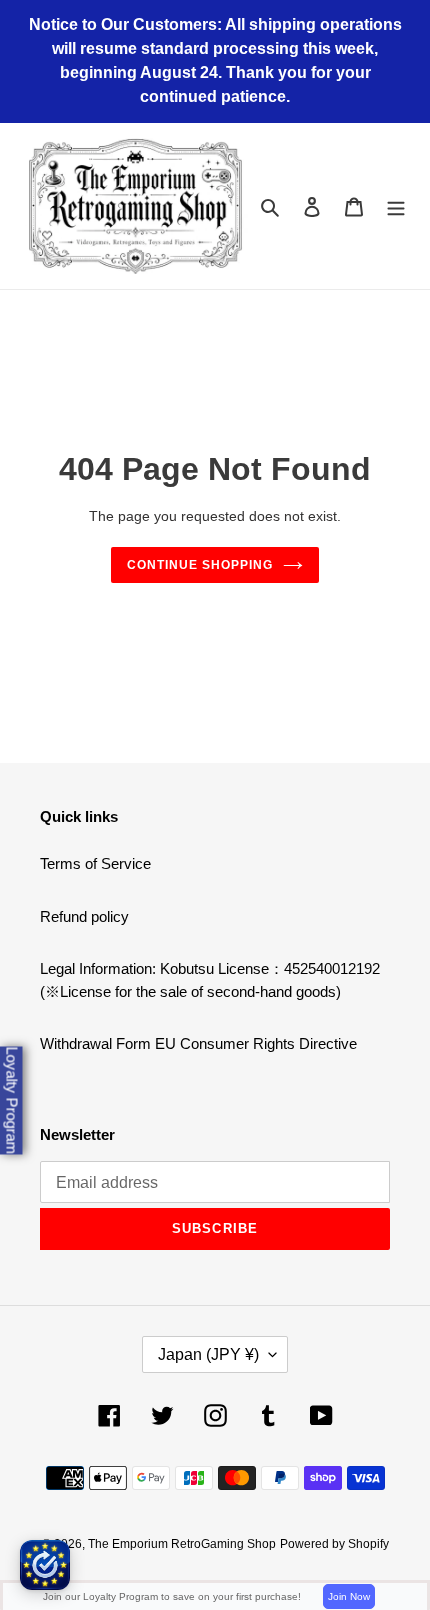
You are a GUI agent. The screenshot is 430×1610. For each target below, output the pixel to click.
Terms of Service (95, 863)
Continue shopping (200, 565)
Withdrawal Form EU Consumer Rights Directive (198, 1043)
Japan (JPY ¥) (208, 1354)
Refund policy (84, 916)
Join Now (349, 1596)
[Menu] (396, 206)
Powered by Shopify (334, 1544)
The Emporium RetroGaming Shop (182, 1544)
